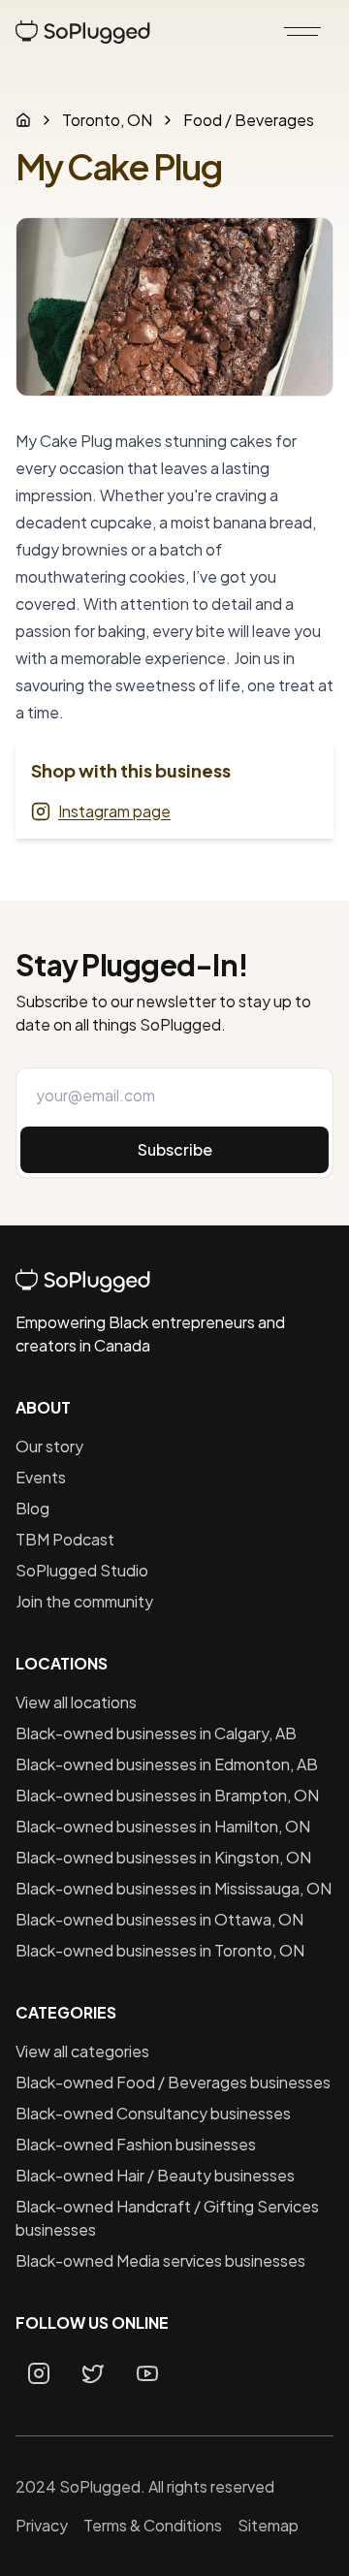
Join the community (84, 1601)
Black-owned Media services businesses (160, 2260)
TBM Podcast (65, 1539)
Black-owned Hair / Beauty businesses (155, 2175)
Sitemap (268, 2525)
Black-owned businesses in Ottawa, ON (159, 1919)
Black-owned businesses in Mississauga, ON (174, 1888)
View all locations (76, 1702)
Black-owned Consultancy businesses (153, 2113)
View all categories (82, 2051)
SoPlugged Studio (82, 1570)
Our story (49, 1446)
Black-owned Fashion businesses (136, 2144)
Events (41, 1477)
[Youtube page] (147, 2373)
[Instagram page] (39, 2373)
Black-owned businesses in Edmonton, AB (167, 1764)
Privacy (42, 2525)
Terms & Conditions (153, 2525)
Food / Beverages (249, 120)
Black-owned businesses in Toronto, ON (160, 1950)
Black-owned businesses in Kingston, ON (163, 1857)
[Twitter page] (93, 2373)
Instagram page (114, 811)
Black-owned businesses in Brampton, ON (167, 1795)
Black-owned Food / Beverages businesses (173, 2082)
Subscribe (175, 1149)
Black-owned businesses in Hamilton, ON (163, 1826)
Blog (32, 1508)
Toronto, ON (107, 120)
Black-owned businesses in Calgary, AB (156, 1733)
